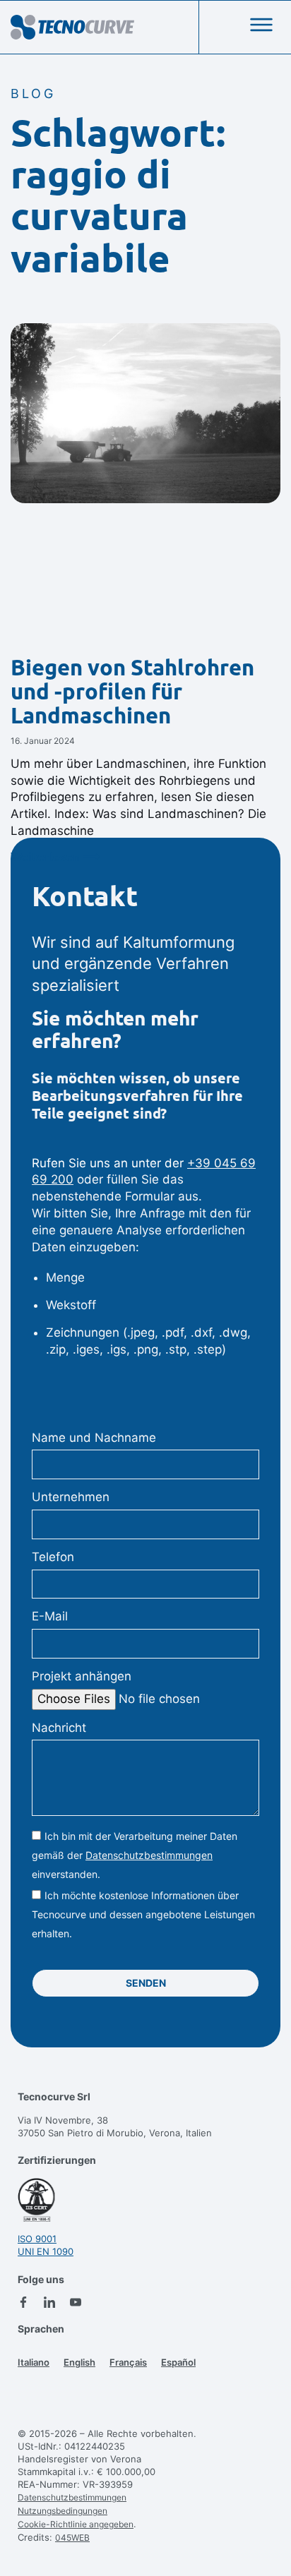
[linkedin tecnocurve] (49, 2302)
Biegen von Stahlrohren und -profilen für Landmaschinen (132, 691)
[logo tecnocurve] (72, 27)
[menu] (261, 25)
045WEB (72, 2538)
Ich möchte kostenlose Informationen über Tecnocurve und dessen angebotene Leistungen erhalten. (143, 1914)
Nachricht (59, 1728)
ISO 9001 (37, 2239)
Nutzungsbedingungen (63, 2511)
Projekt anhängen (82, 1676)
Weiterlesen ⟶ (55, 857)
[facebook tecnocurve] (23, 2302)
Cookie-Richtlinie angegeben (76, 2524)
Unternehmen (71, 1497)
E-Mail (50, 1616)
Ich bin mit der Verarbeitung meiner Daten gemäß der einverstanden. (135, 1855)
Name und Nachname (94, 1438)
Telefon (53, 1557)
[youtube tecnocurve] (76, 2302)
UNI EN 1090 (46, 2251)
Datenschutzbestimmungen (149, 1855)
